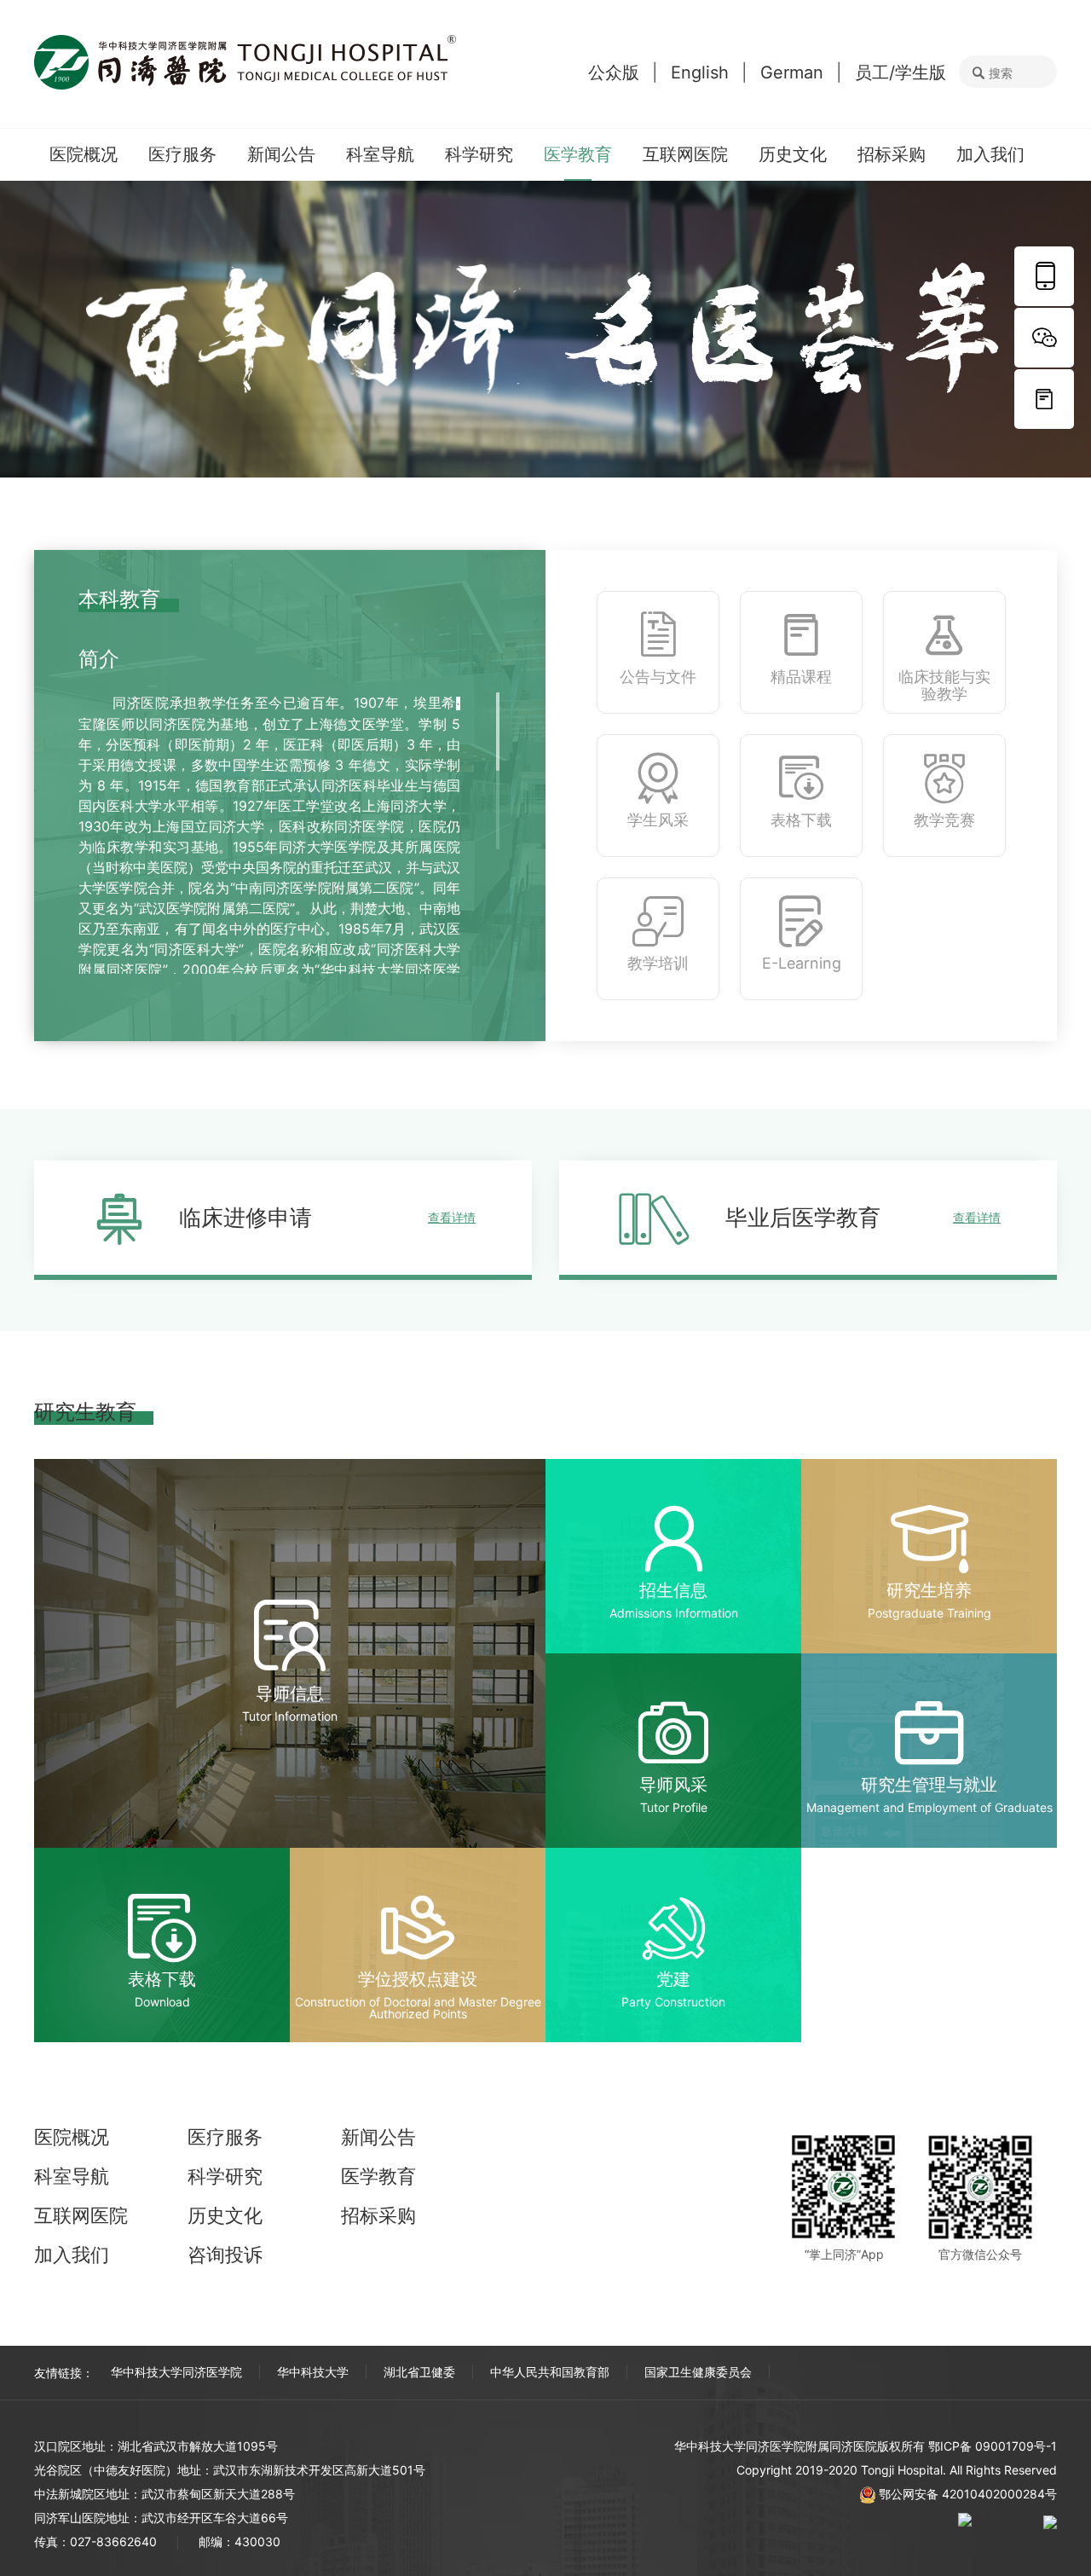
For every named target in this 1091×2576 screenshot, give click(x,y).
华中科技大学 (313, 2372)
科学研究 (479, 154)
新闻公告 (281, 154)
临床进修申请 (327, 1217)
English (700, 72)
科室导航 (380, 154)
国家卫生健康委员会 (698, 2372)
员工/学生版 (901, 72)
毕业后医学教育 (863, 1217)
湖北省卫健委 (419, 2372)
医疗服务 (182, 154)
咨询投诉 (225, 2255)
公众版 (614, 72)
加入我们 (990, 154)
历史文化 (793, 154)
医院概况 (84, 154)
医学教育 (578, 154)
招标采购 (892, 154)
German (792, 72)
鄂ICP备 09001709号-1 (993, 2446)
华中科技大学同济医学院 (176, 2372)
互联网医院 (685, 154)
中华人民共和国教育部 (550, 2372)
